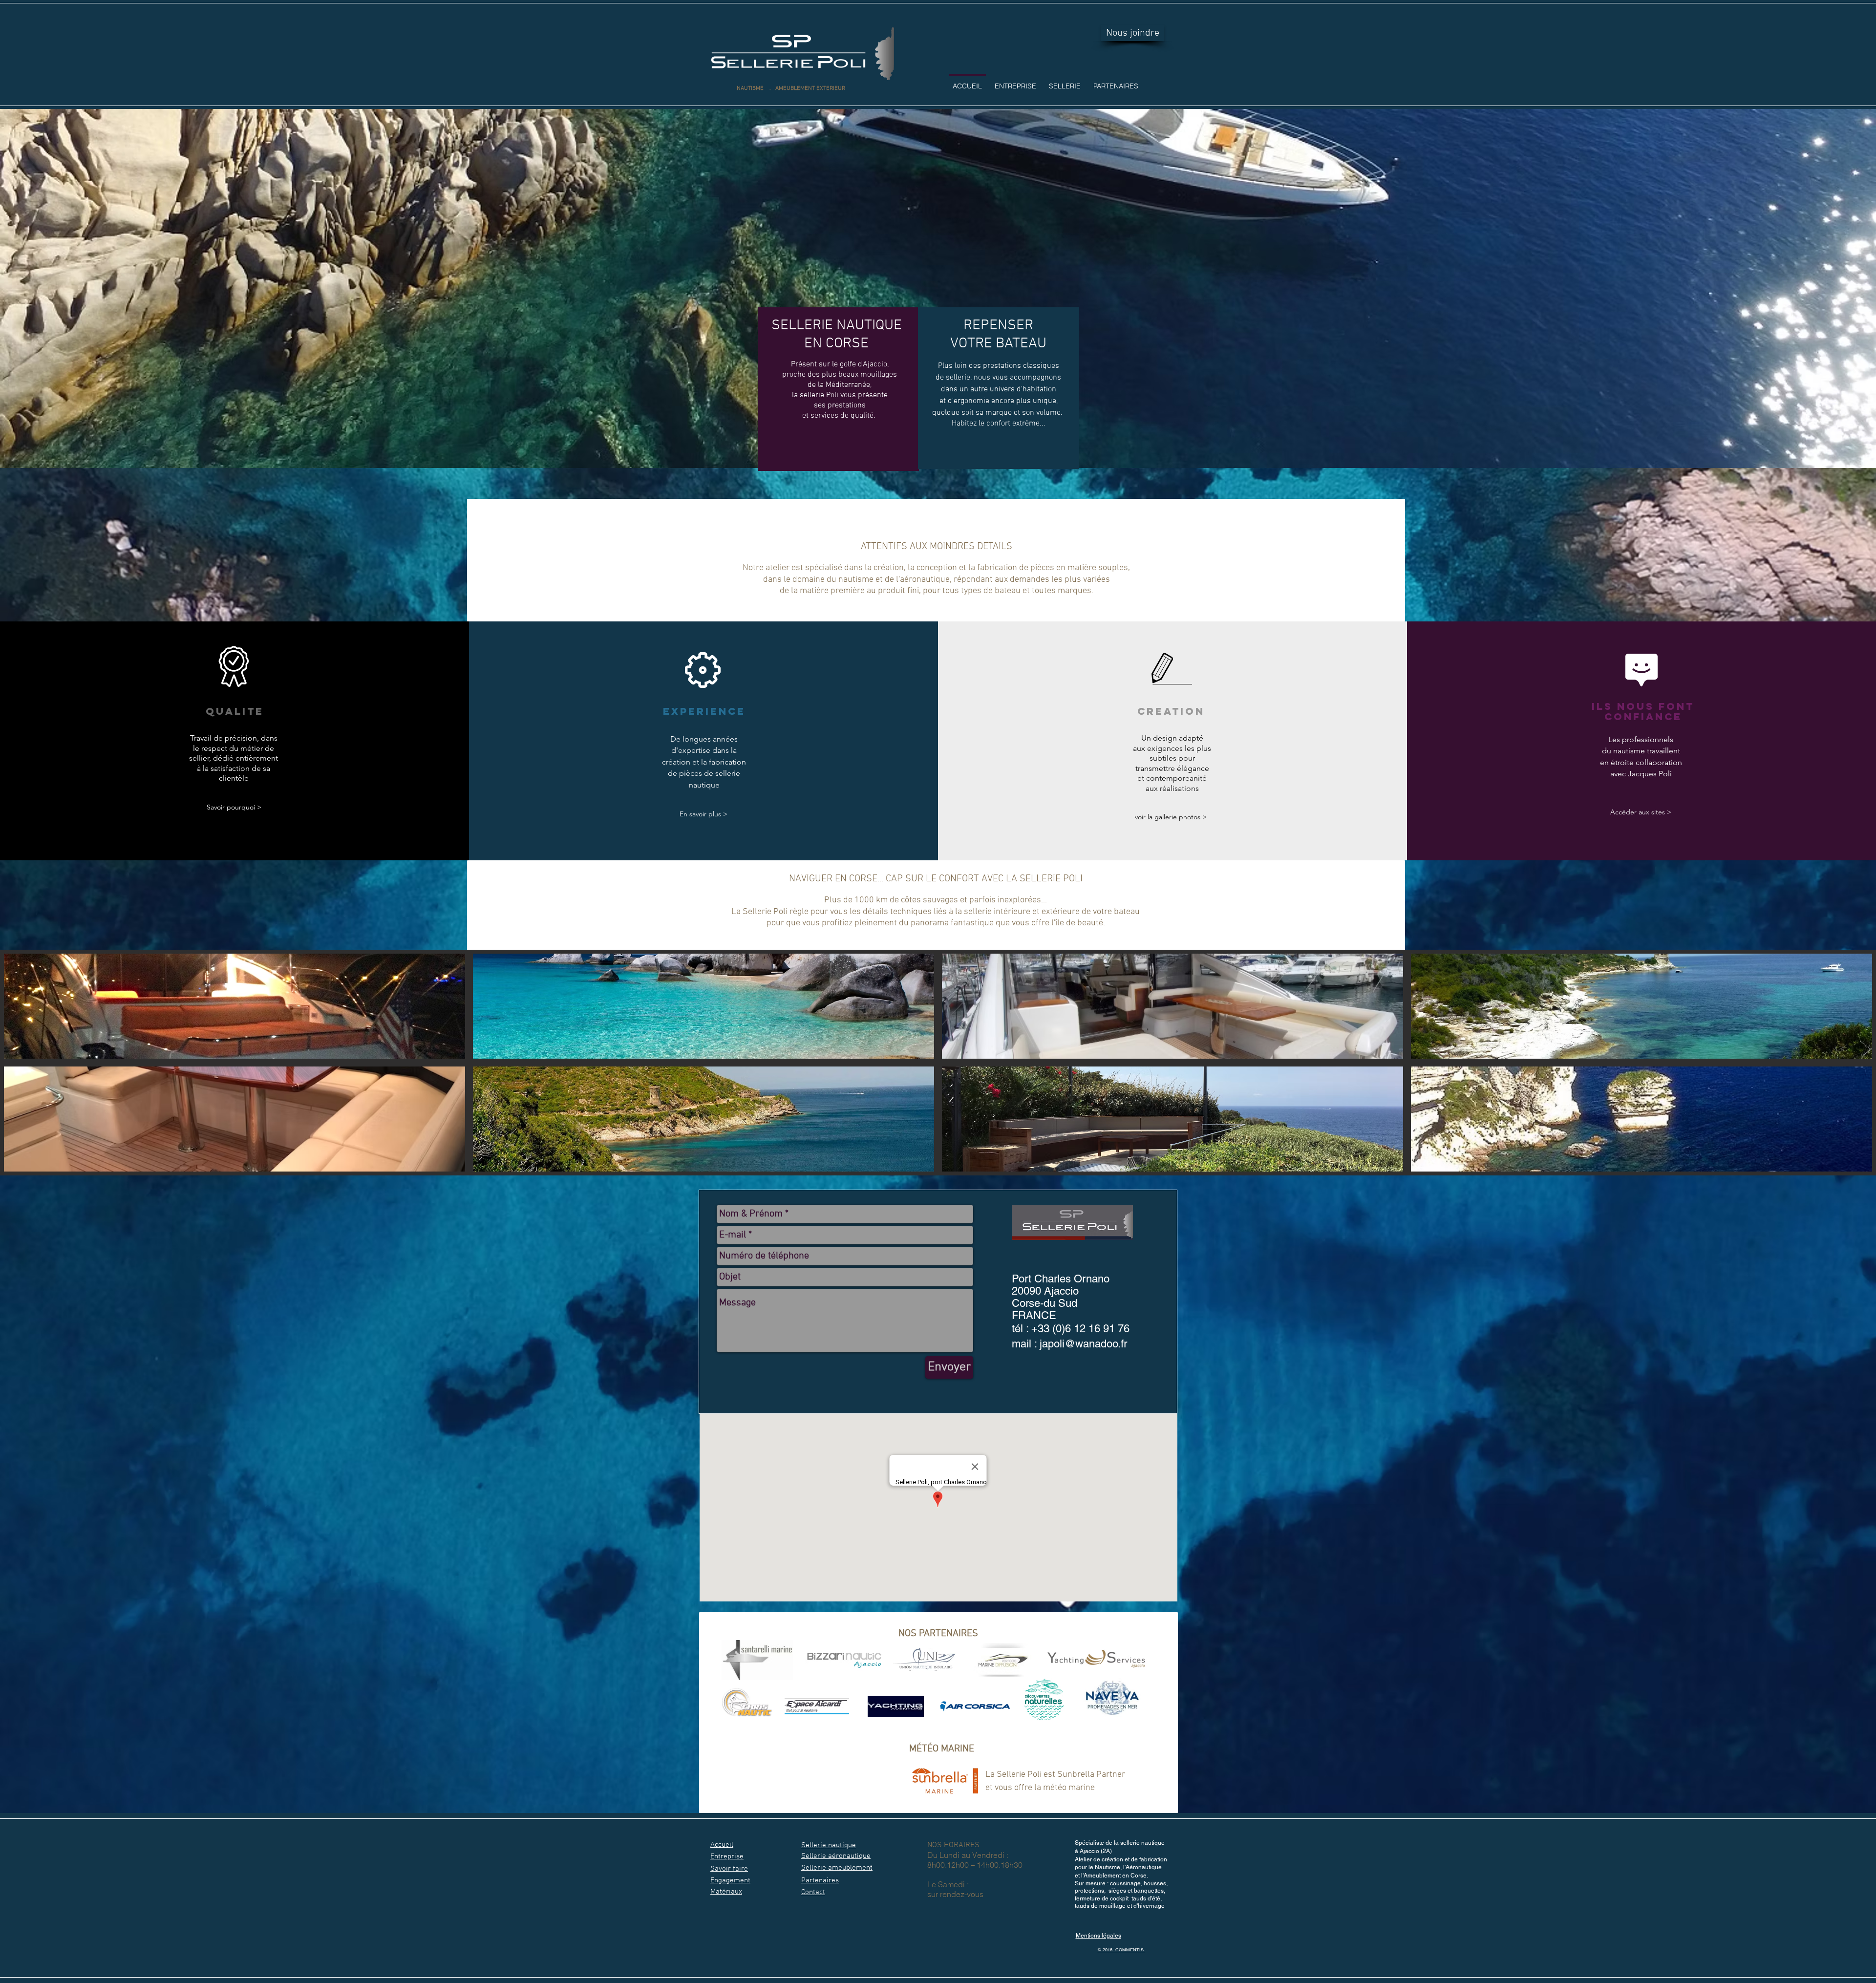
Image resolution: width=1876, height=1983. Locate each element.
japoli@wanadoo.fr (1083, 1344)
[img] (234, 1006)
